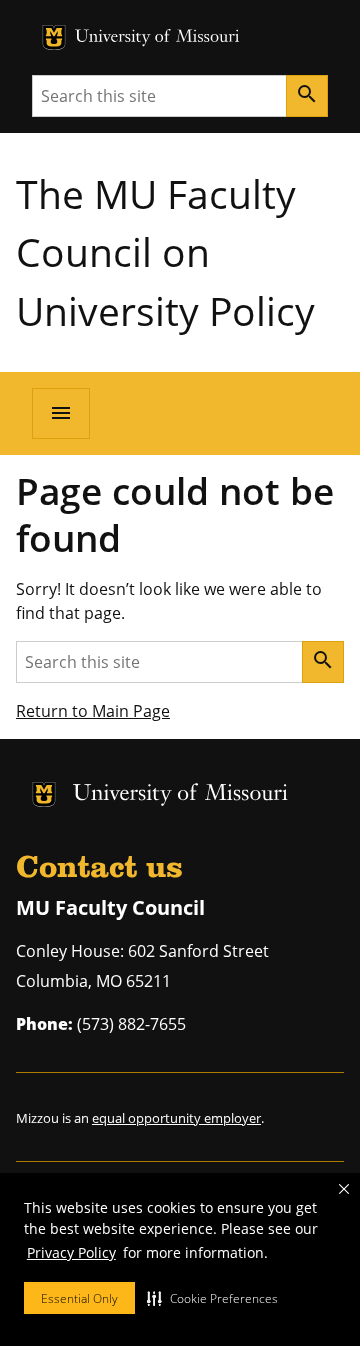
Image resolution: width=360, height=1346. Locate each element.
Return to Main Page (93, 711)
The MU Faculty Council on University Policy (165, 252)
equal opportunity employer (176, 1118)
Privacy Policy (71, 1252)
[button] (212, 1298)
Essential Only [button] (79, 1298)
